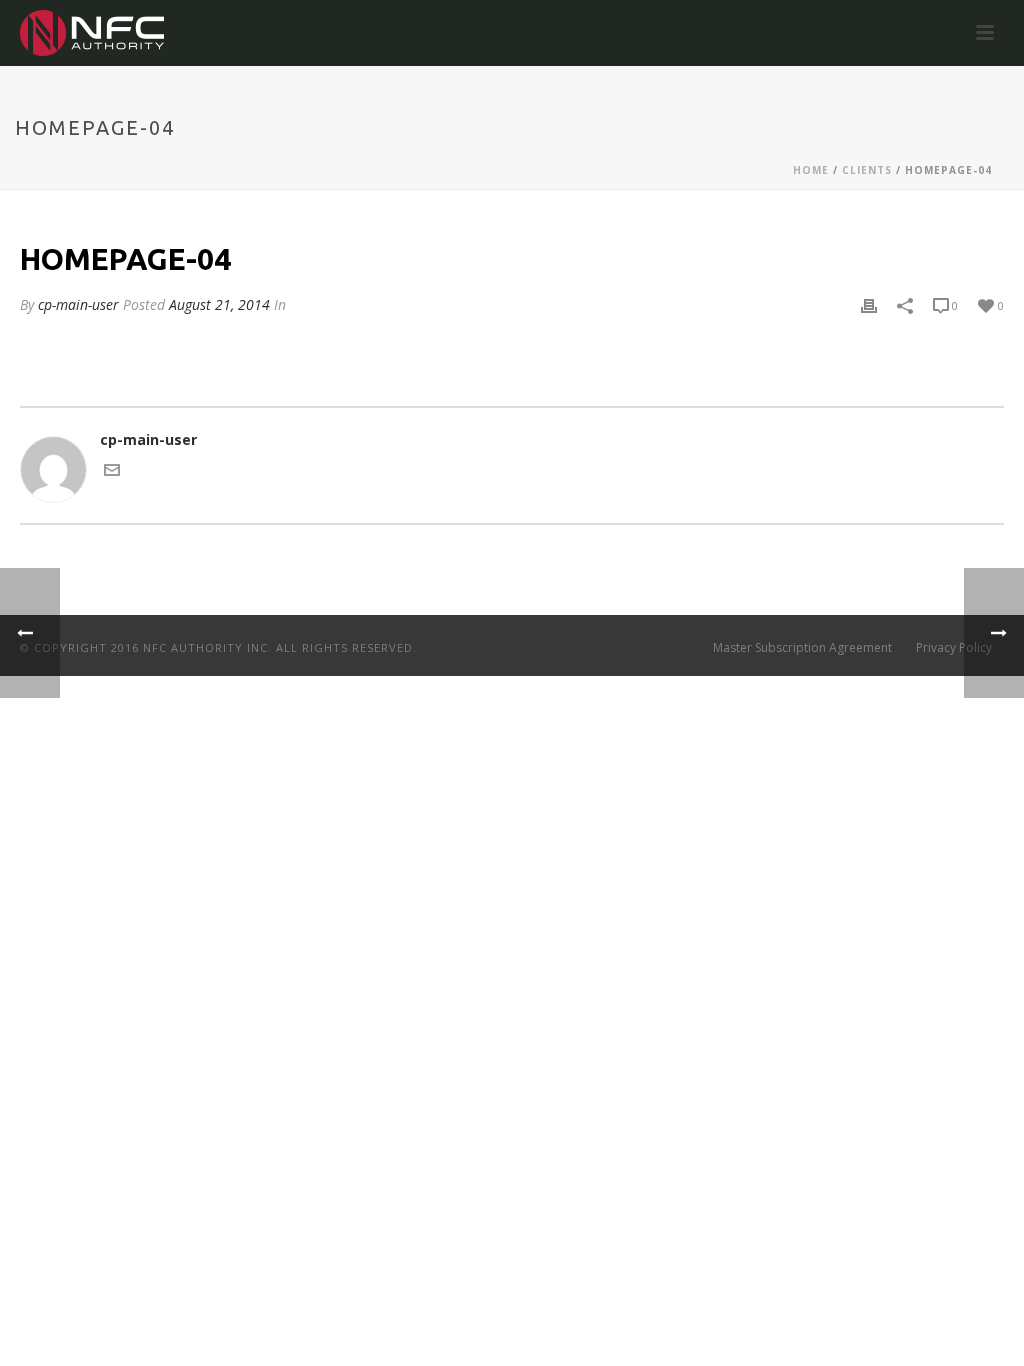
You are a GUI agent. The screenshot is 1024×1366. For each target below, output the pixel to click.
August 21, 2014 (219, 304)
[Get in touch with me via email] (112, 472)
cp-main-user (78, 304)
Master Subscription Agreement (802, 648)
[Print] (869, 304)
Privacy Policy (954, 648)
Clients (867, 170)
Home (811, 170)
